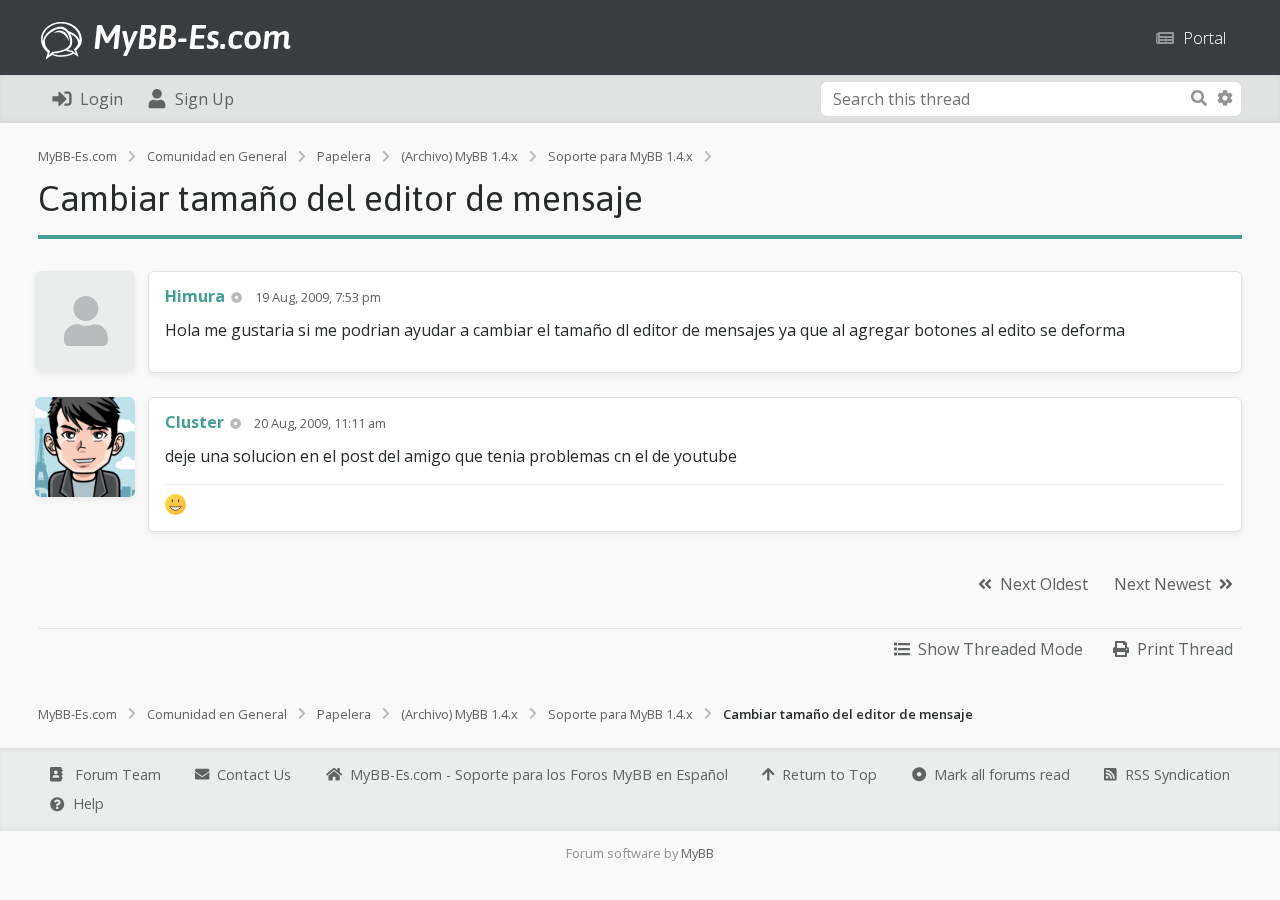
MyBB (697, 853)
